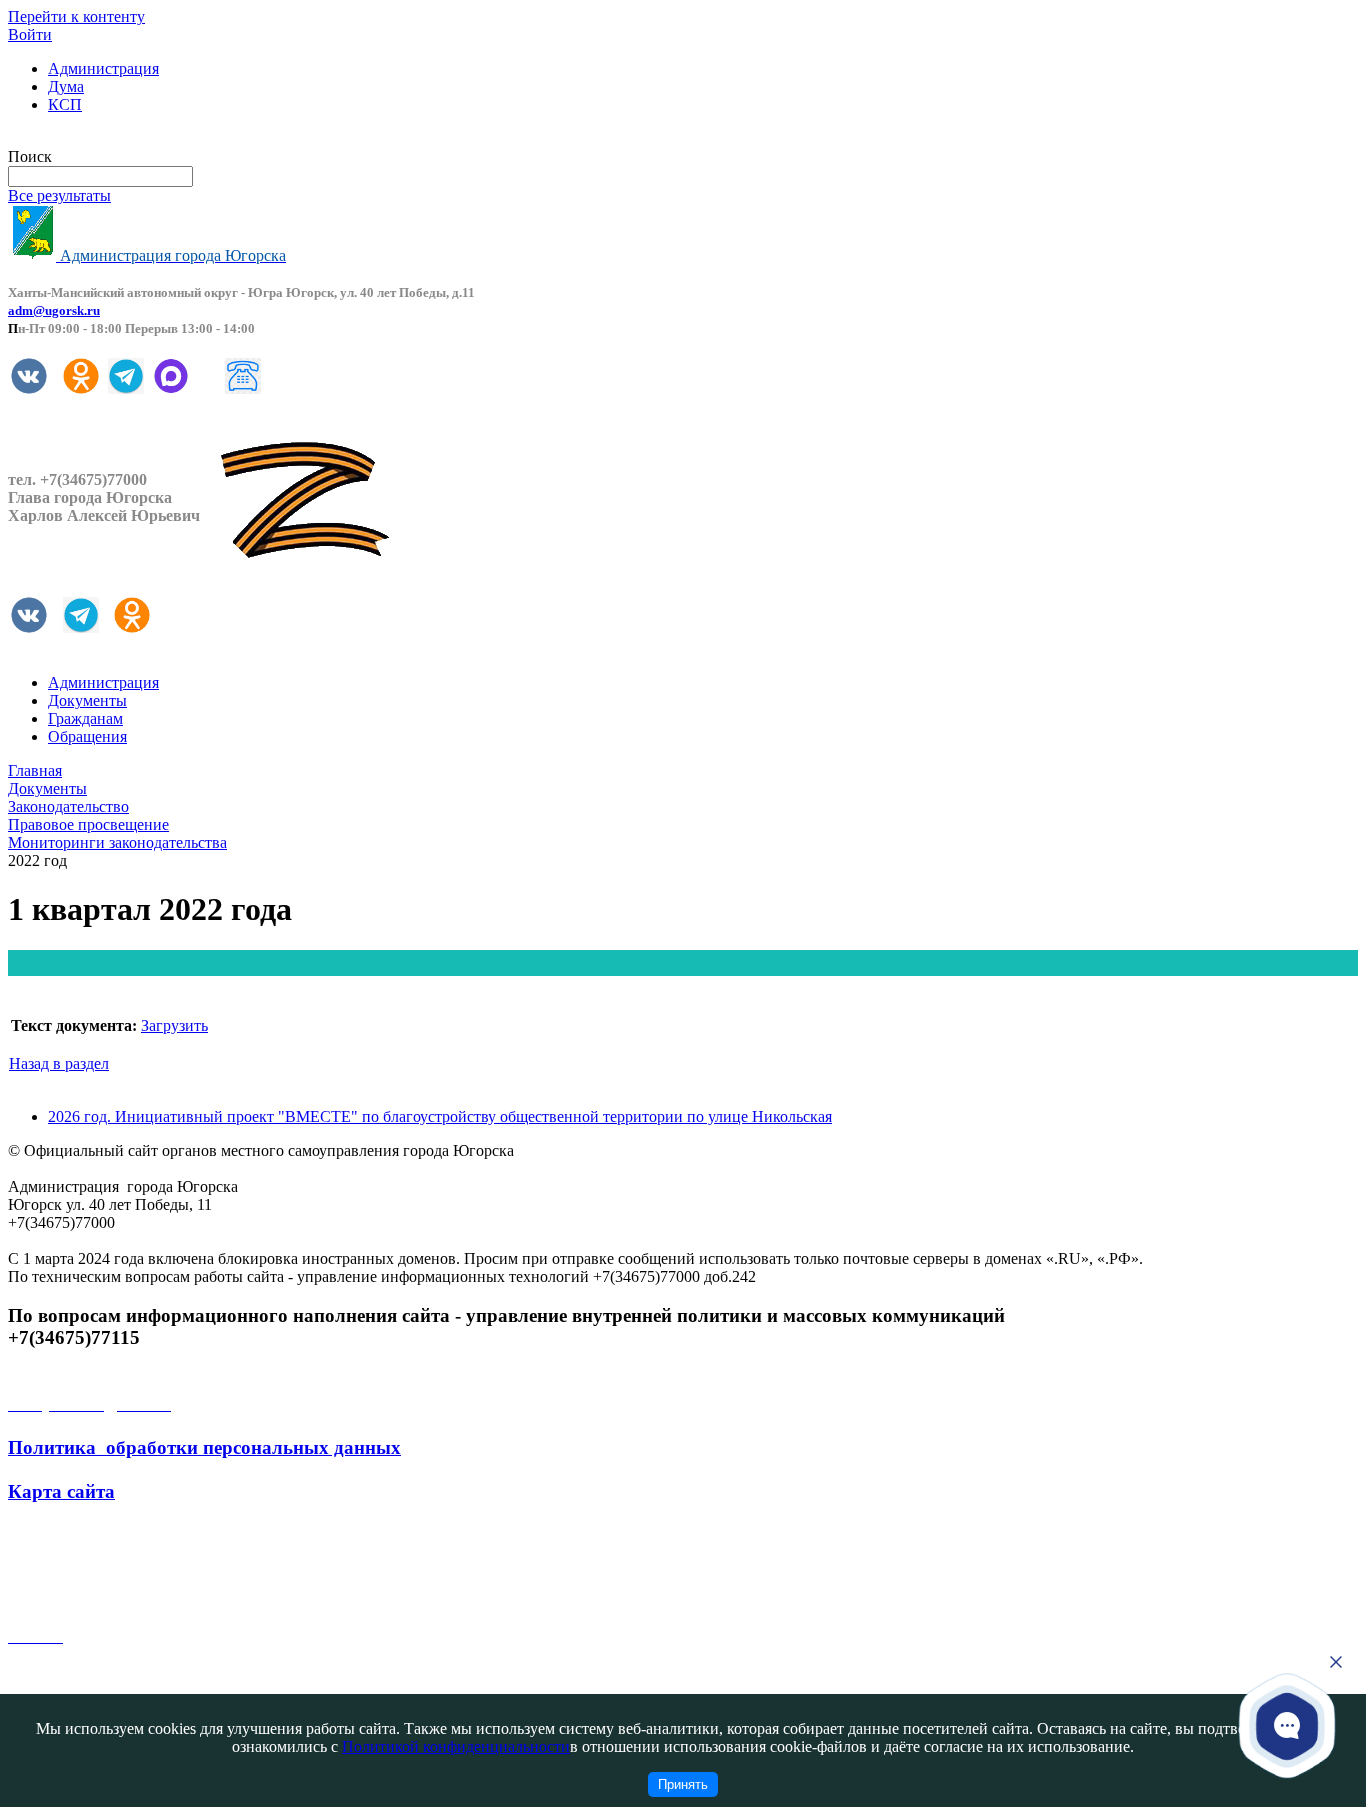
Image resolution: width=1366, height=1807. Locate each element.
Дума (66, 86)
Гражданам (85, 718)
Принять (683, 1784)
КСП (65, 104)
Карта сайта (61, 1491)
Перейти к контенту (76, 16)
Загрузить (174, 1025)
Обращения (87, 736)
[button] (1287, 1726)
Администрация (103, 68)
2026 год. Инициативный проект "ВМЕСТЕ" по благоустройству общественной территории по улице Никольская (440, 1116)
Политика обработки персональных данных (204, 1447)
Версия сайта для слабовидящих (118, 138)
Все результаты (59, 195)
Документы (87, 700)
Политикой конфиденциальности (456, 1746)
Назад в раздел (59, 1063)
